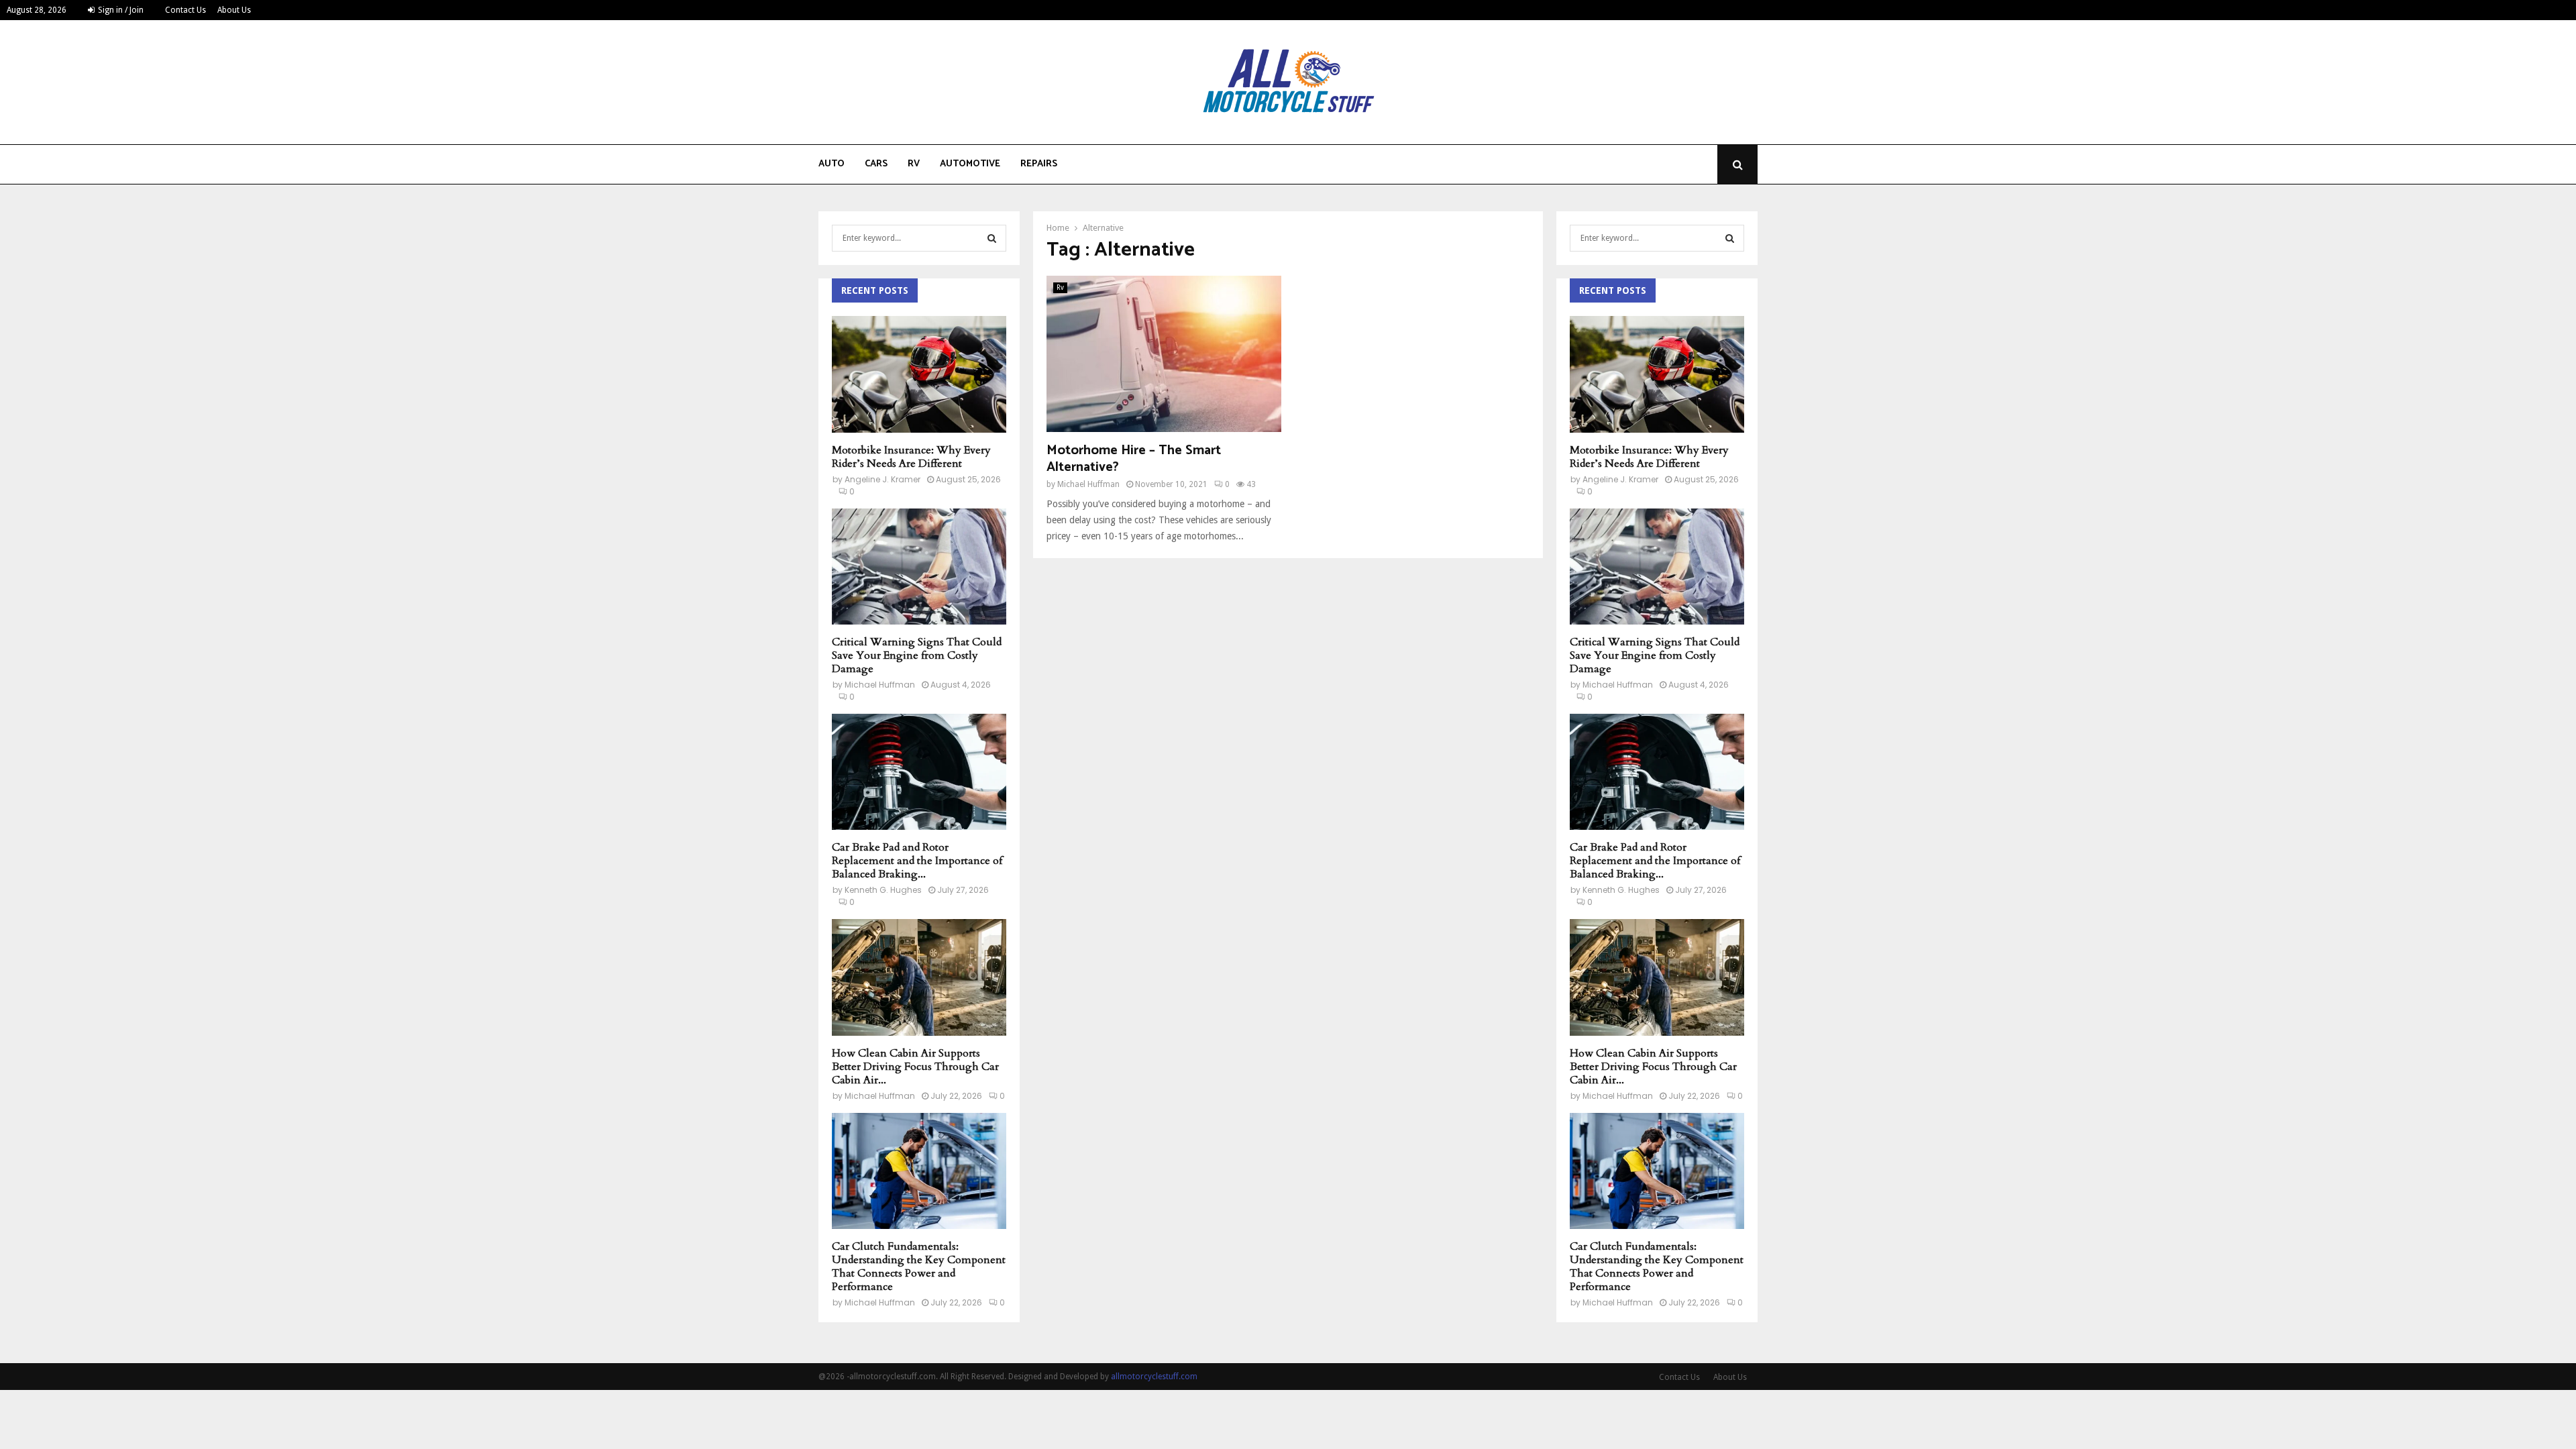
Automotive (970, 164)
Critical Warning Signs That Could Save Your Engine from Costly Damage (917, 655)
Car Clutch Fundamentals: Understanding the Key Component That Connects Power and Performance (919, 1267)
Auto (831, 164)
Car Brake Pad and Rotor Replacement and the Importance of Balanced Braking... (917, 861)
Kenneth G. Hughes (883, 890)
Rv (914, 164)
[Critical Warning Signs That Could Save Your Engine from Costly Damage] (919, 567)
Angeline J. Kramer (882, 479)
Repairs (1039, 164)
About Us (234, 10)
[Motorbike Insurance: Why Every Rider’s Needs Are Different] (919, 374)
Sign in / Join (120, 10)
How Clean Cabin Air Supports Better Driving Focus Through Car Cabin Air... (915, 1067)
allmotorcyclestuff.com (1154, 1377)
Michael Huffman (1088, 484)
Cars (876, 164)
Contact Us (185, 10)
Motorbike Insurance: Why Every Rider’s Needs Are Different (911, 457)
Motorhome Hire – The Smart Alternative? (1134, 459)
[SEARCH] (992, 238)
